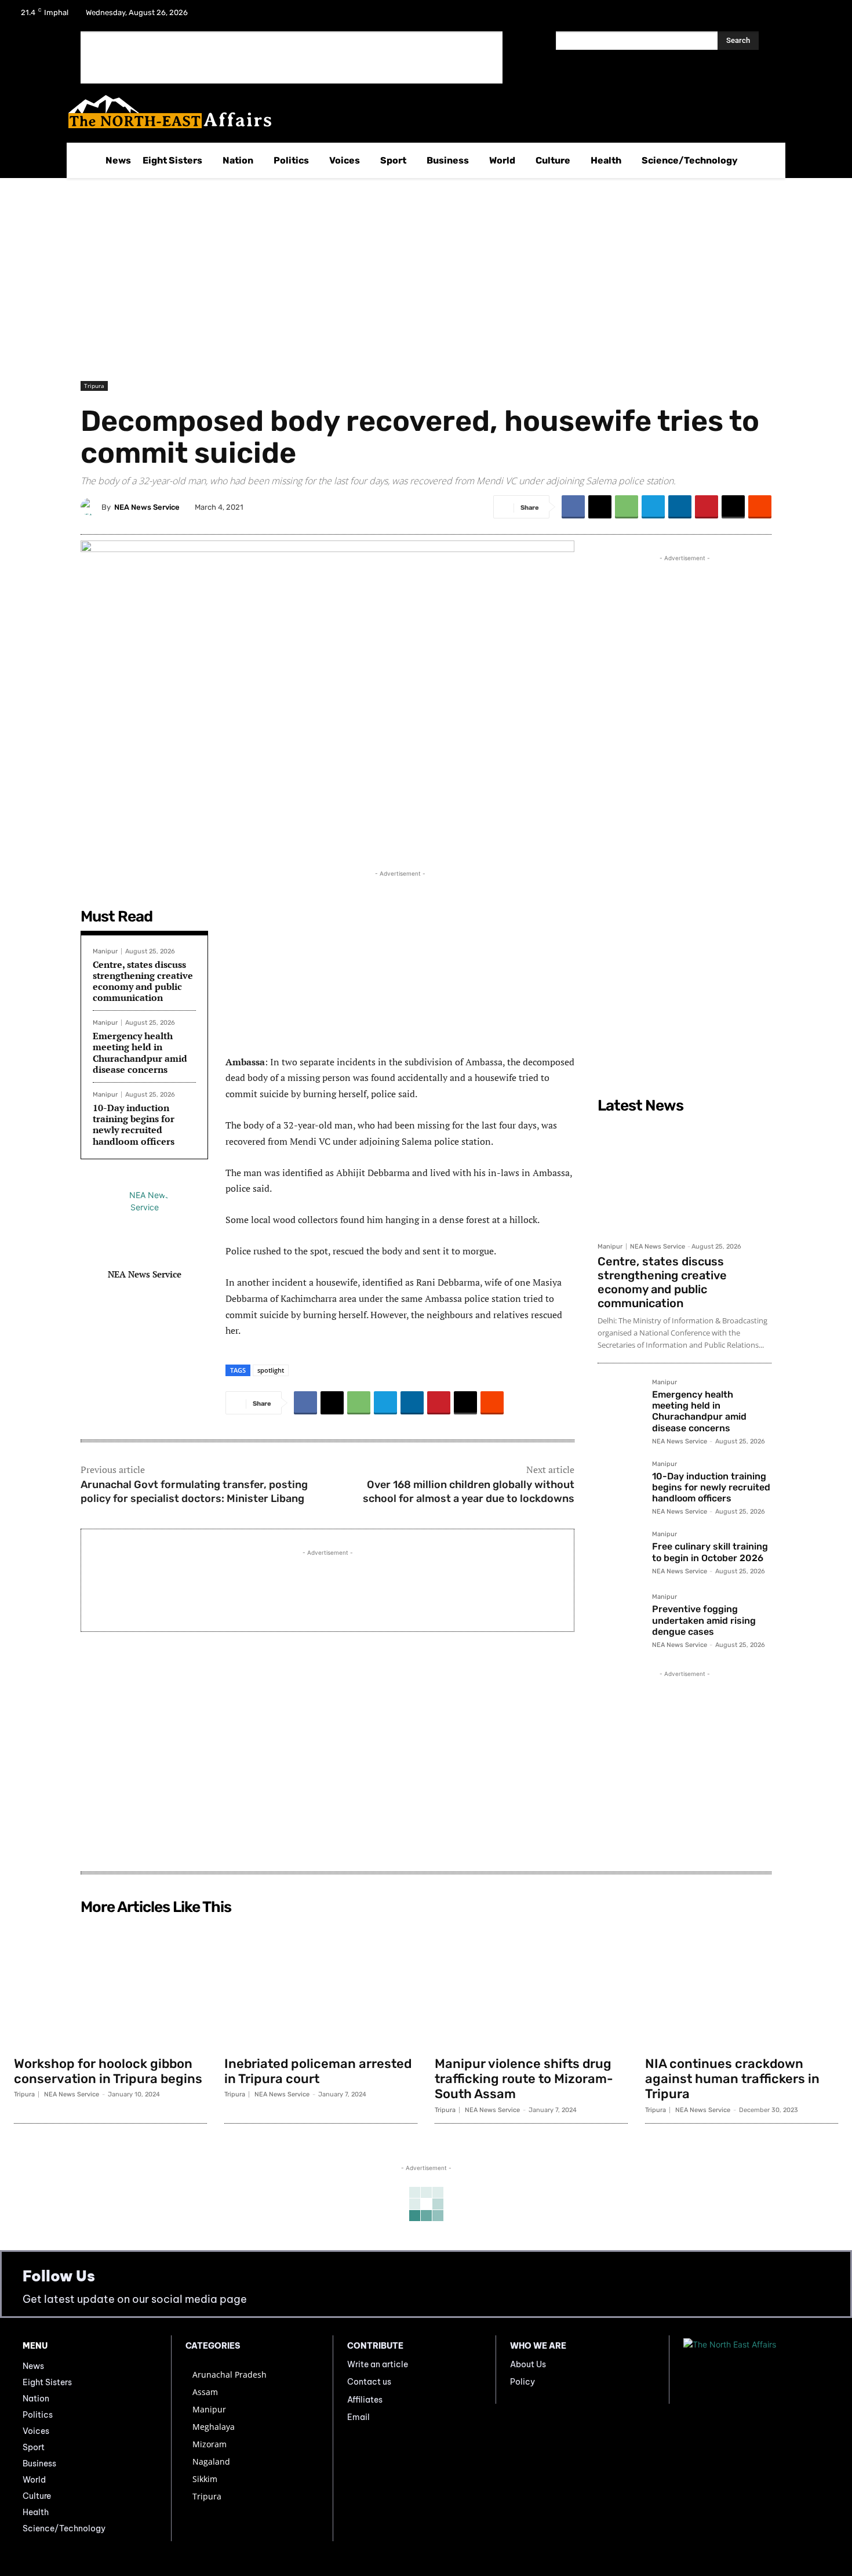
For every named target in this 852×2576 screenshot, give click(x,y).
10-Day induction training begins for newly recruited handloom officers (134, 1124)
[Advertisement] (292, 57)
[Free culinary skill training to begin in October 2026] (620, 1554)
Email (358, 2417)
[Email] (733, 507)
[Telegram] (653, 507)
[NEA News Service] (91, 507)
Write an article (378, 2364)
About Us (528, 2364)
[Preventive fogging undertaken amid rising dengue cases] (620, 1616)
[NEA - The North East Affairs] (756, 2370)
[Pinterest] (707, 507)
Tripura (94, 386)
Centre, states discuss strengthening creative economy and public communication (143, 981)
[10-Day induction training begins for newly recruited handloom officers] (620, 1483)
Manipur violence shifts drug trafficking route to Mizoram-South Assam (524, 2079)
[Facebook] (765, 16)
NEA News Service (147, 507)
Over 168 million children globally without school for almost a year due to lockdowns (469, 1491)
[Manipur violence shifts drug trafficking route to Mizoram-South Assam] (531, 1985)
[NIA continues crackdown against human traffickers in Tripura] (742, 1985)
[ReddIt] (760, 507)
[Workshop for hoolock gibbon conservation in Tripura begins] (110, 1985)
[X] (795, 16)
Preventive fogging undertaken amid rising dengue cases (704, 1620)
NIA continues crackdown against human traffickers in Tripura (732, 2079)
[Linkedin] (680, 507)
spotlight (271, 1370)
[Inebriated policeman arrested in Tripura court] (321, 1985)
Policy (523, 2382)
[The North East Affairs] (420, 112)
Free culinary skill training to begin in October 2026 (710, 1552)
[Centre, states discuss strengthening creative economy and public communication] (684, 1177)
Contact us (369, 2382)
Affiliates (365, 2400)
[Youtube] (825, 16)
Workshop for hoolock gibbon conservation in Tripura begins (108, 2071)
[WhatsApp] (627, 507)
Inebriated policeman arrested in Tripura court (318, 2071)
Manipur (105, 951)
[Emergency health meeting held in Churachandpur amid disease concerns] (620, 1402)
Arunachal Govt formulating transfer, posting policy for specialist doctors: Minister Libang (194, 1491)
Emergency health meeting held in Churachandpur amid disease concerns (140, 1053)
